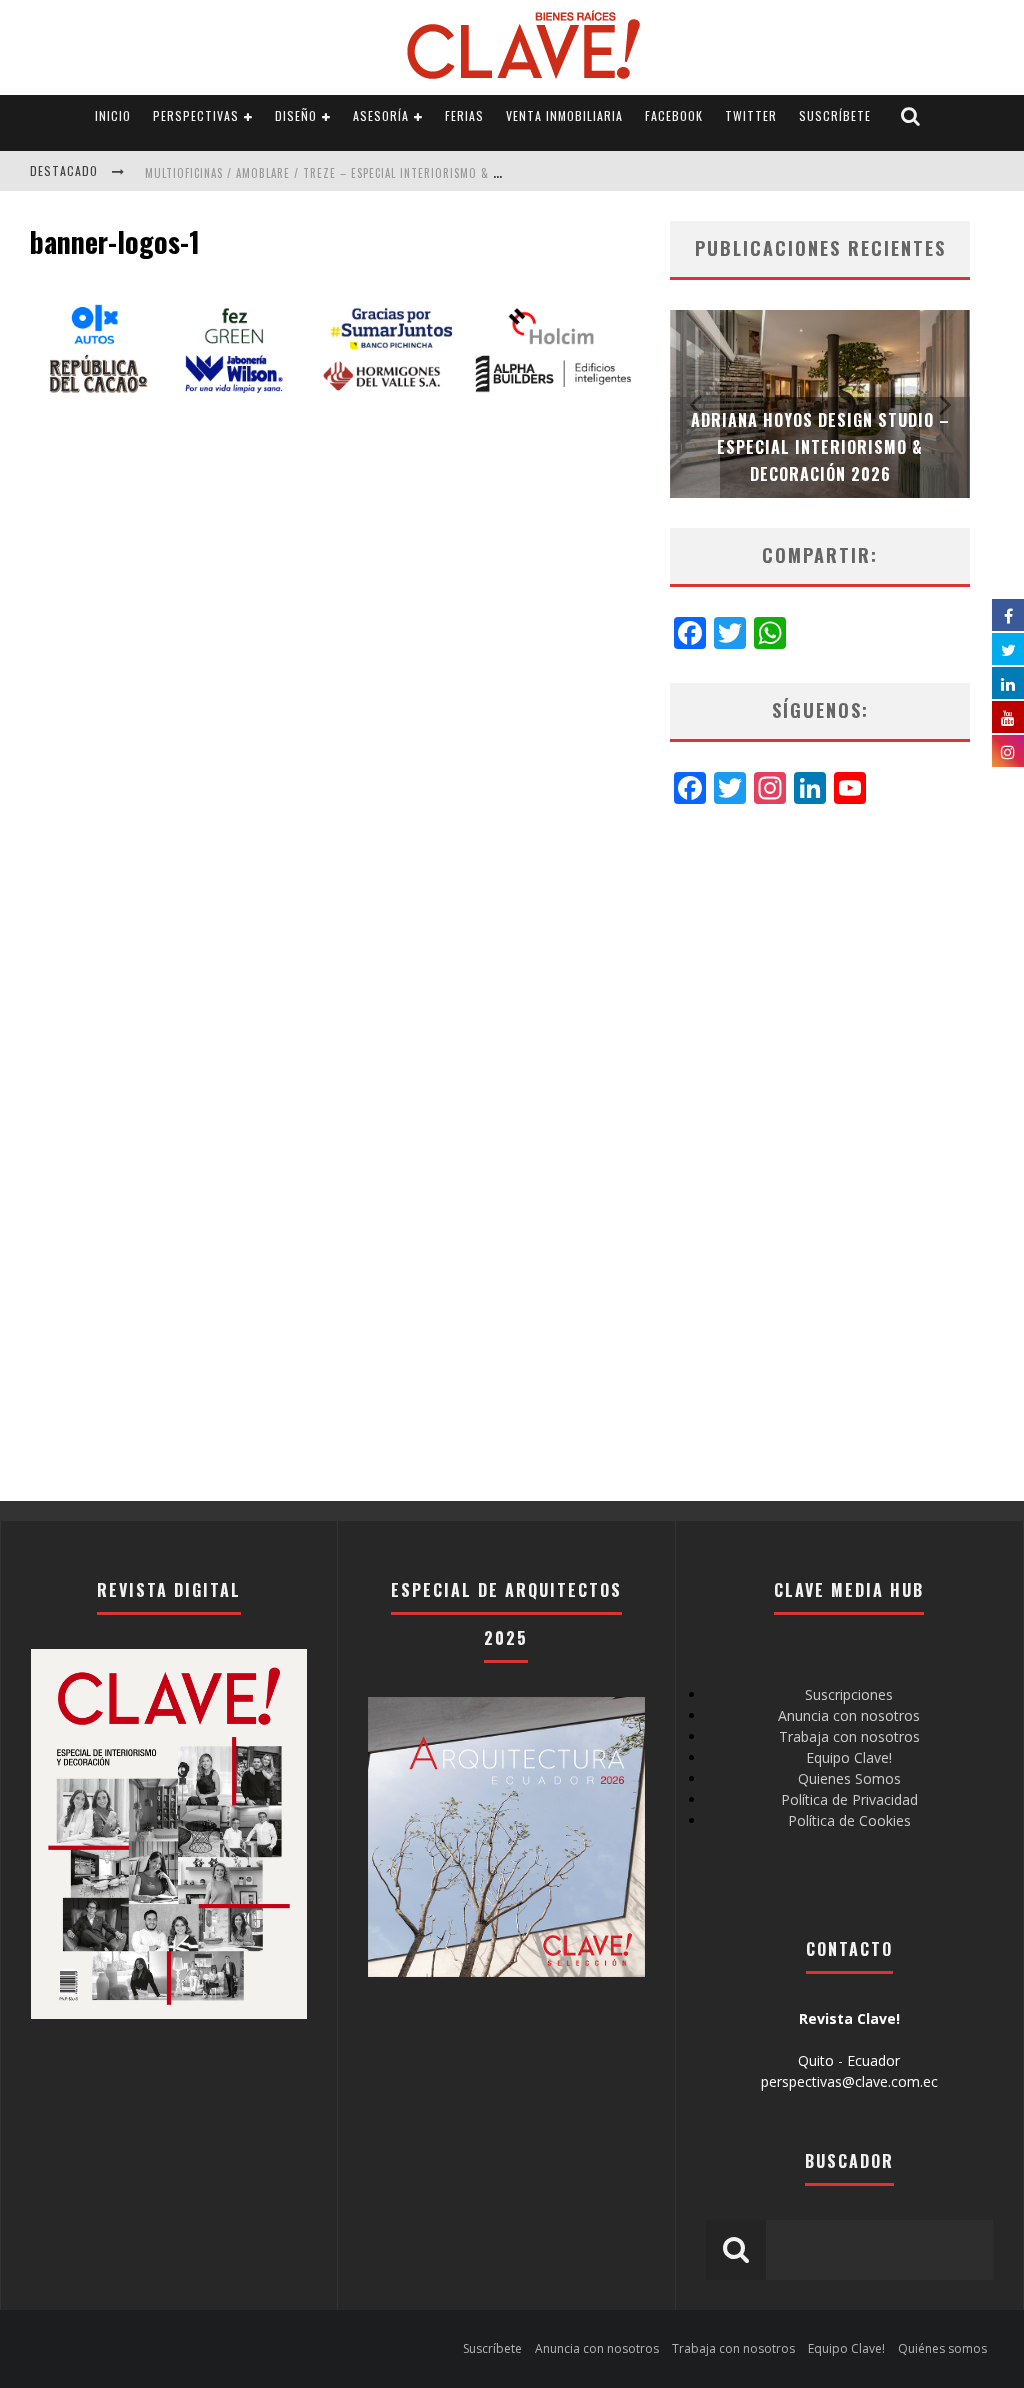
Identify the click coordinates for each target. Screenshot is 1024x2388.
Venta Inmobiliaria (564, 115)
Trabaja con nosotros (849, 1736)
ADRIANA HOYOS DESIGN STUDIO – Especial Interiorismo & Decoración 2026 (820, 447)
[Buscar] (911, 116)
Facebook (674, 115)
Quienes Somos (849, 1778)
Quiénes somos (942, 2348)
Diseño (296, 115)
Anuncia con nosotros (849, 1715)
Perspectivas (196, 115)
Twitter (751, 115)
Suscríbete (835, 115)
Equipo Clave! (849, 1757)
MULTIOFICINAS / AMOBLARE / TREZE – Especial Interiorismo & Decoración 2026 (366, 173)
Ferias (464, 115)
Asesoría (381, 115)
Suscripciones (849, 1694)
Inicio (113, 115)
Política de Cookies (849, 1820)
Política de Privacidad (849, 1799)
